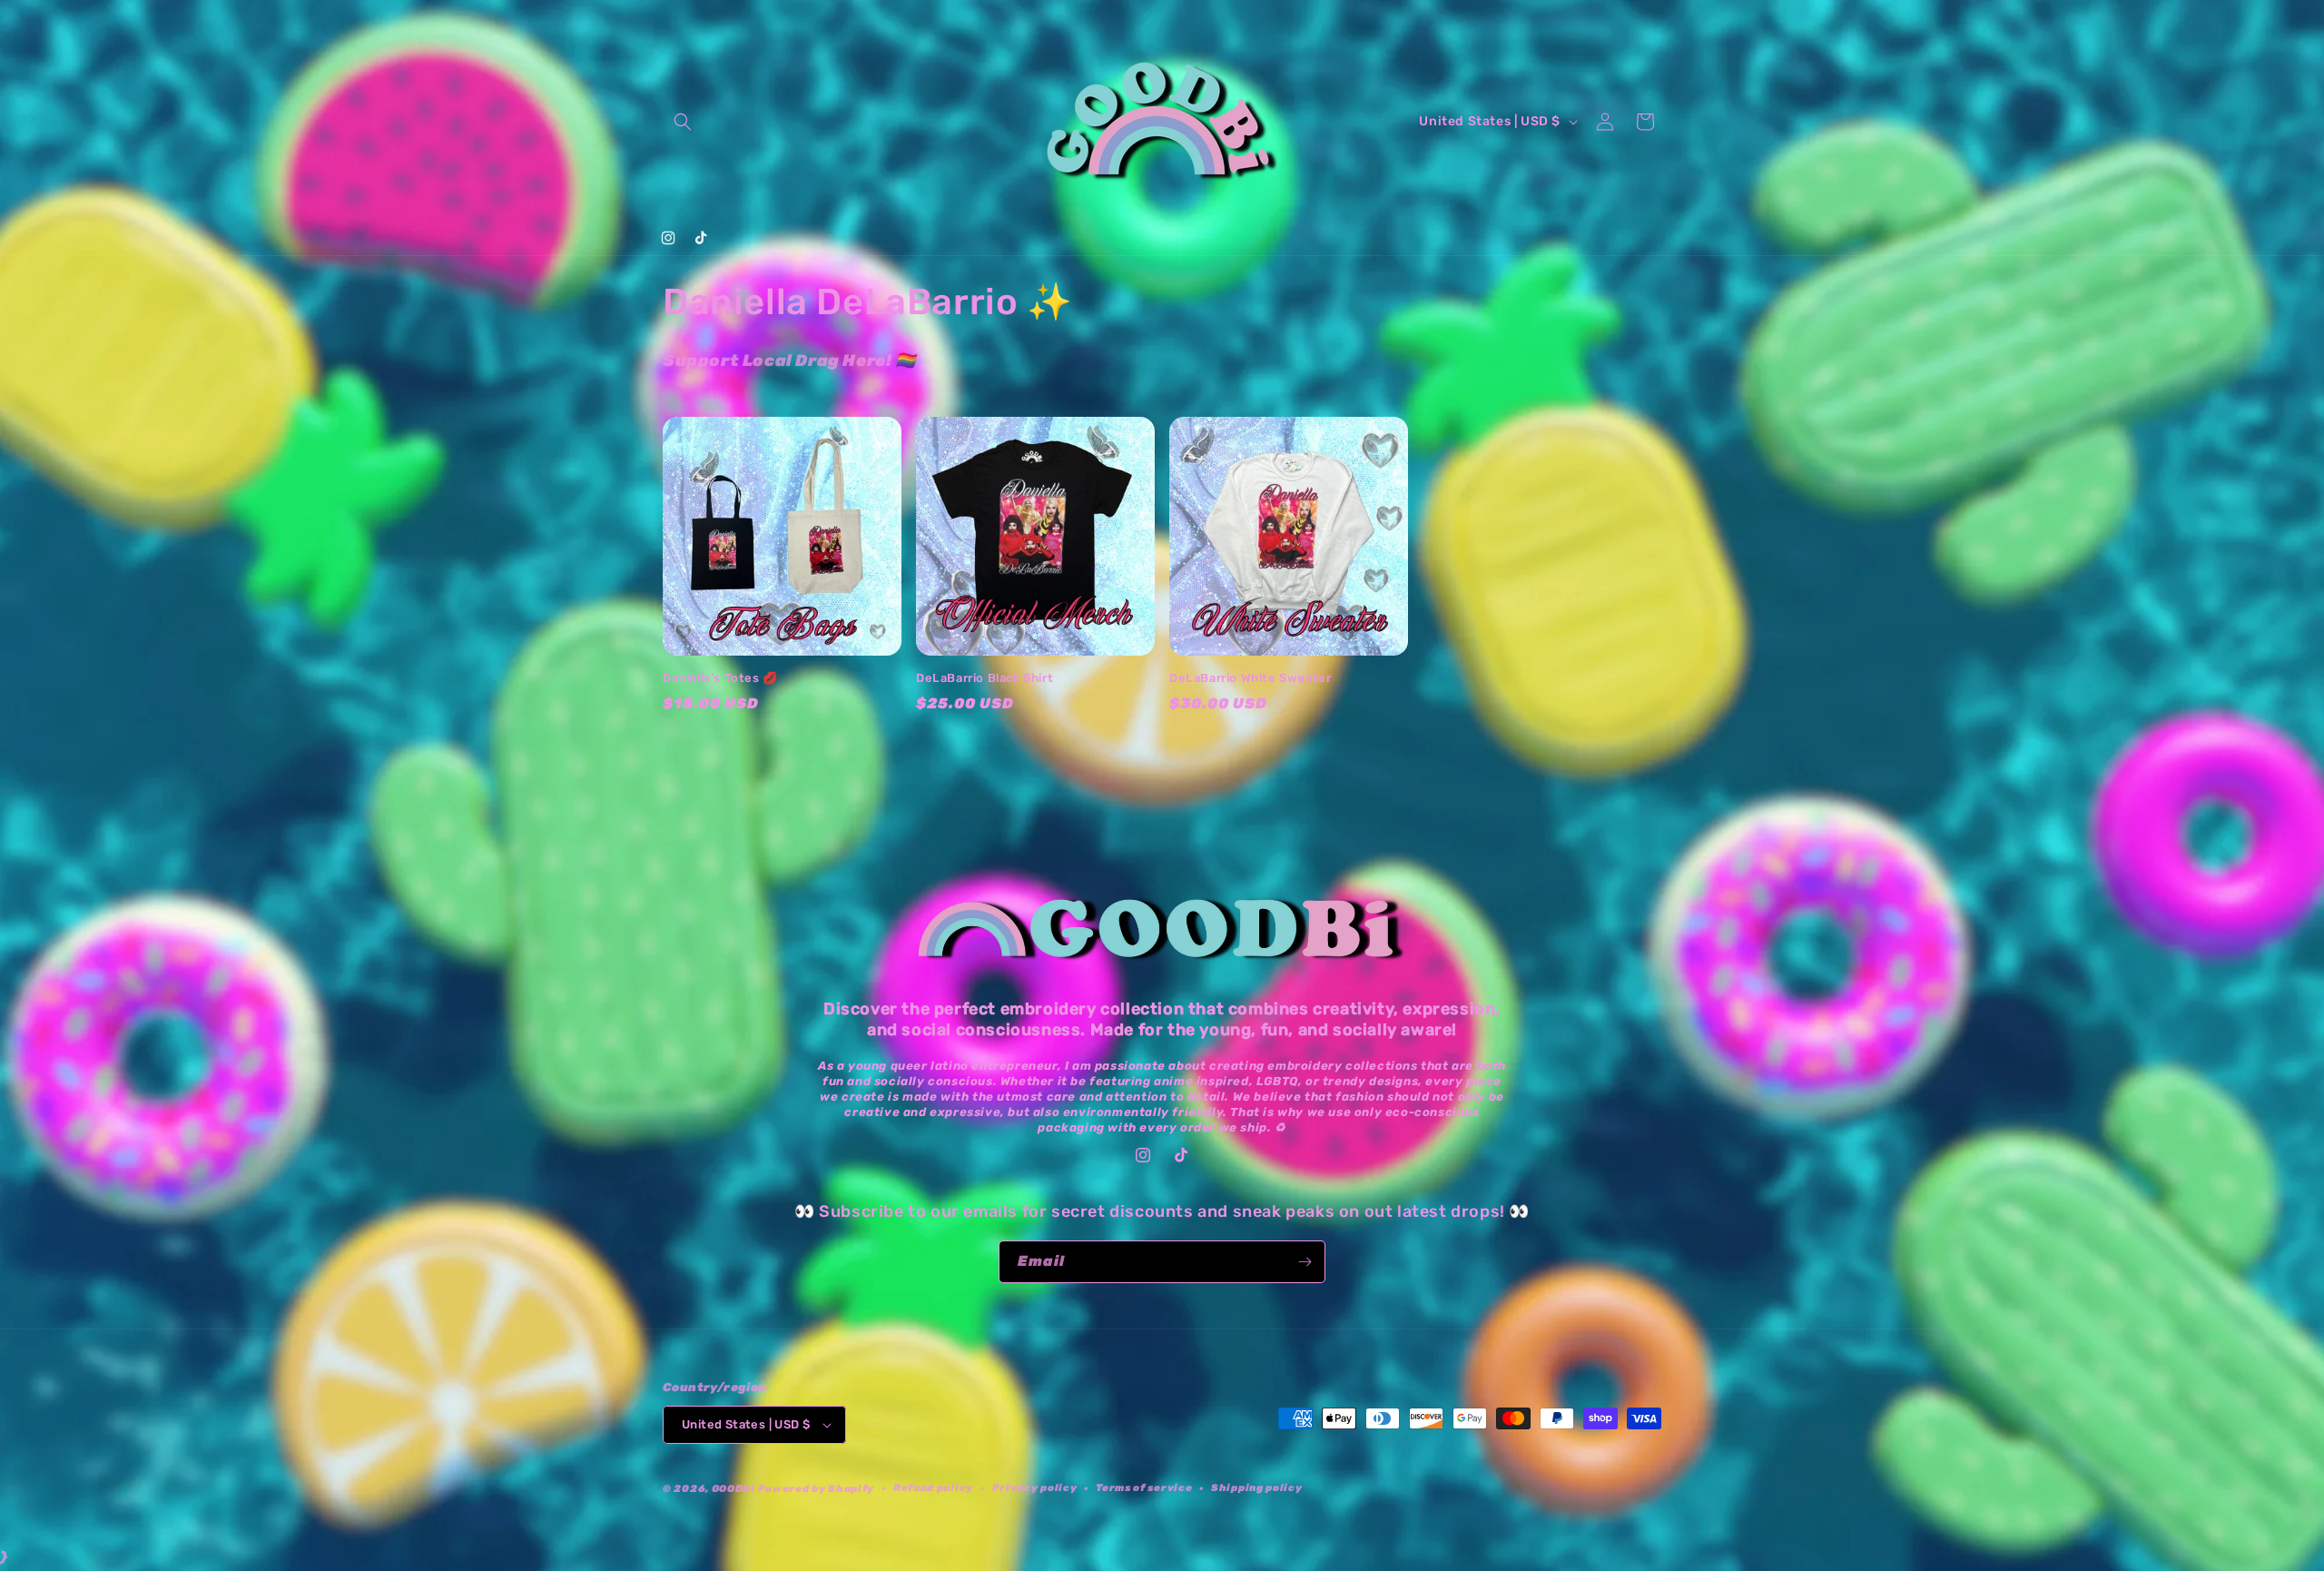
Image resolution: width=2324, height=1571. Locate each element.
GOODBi (734, 1489)
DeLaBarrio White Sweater (1250, 678)
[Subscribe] (1305, 1262)
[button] (683, 122)
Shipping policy (1257, 1488)
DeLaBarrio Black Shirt (985, 678)
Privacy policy (1035, 1488)
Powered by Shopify (817, 1489)
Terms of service (1144, 1488)
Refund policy (933, 1488)
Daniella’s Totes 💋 (720, 678)
